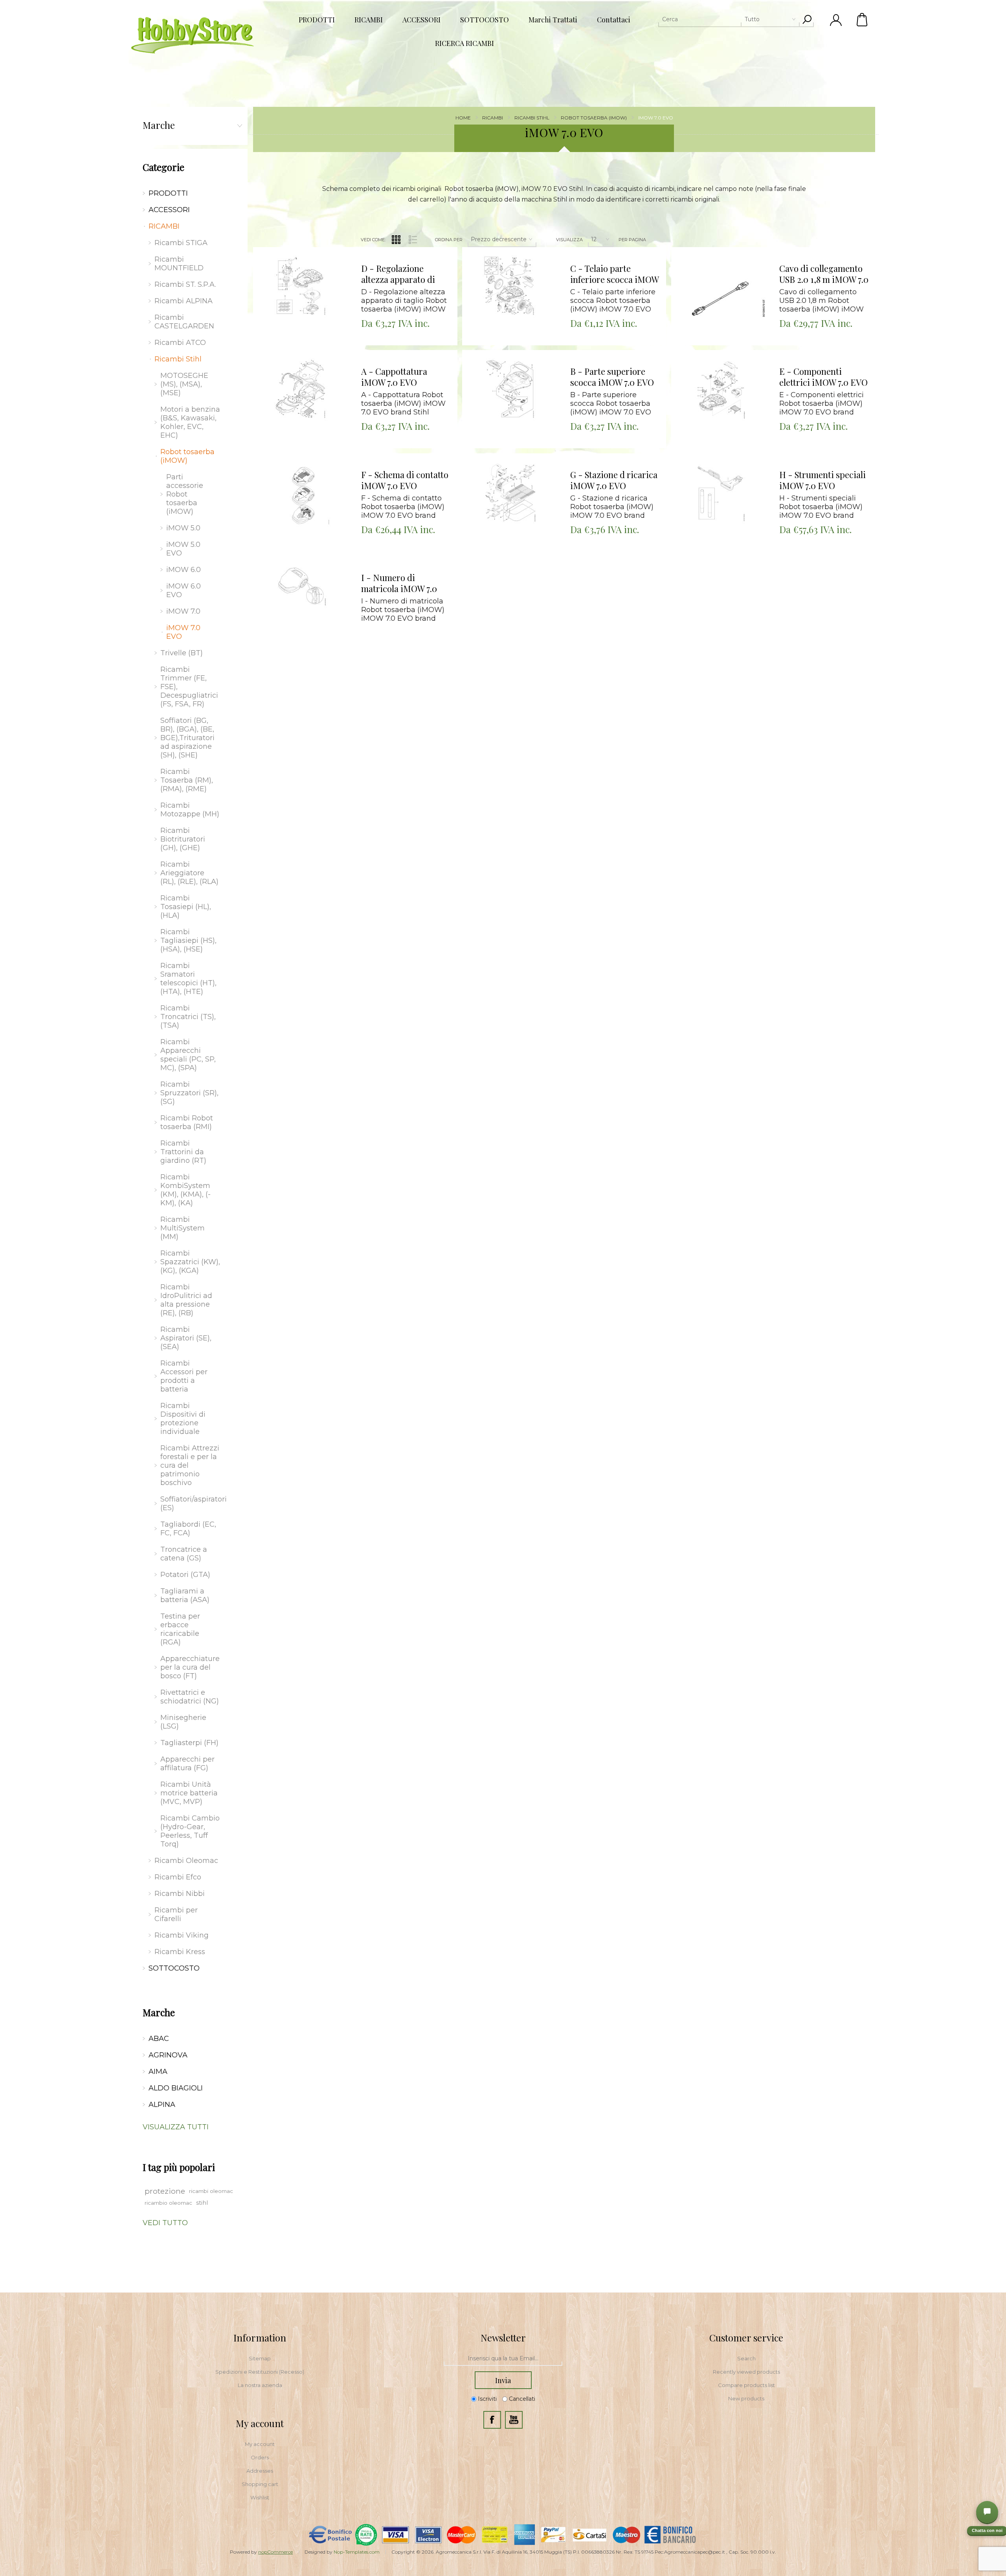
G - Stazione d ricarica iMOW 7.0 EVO (614, 480)
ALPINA (162, 2105)
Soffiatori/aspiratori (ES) (192, 1503)
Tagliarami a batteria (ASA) (185, 1595)
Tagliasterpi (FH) (189, 1743)
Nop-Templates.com (357, 2552)
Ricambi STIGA (181, 243)
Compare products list (746, 2385)
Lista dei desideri (310, 269)
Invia (503, 2380)
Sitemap (260, 2358)
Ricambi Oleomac (186, 1861)
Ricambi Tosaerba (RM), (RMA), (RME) (187, 780)
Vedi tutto (165, 2223)
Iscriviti (487, 2399)
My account (260, 2444)
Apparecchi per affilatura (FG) (187, 1764)
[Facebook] (492, 2420)
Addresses (260, 2471)
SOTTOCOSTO (174, 1968)
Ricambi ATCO (180, 343)
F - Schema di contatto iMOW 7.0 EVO (405, 480)
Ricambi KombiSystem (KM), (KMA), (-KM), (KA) (185, 1190)
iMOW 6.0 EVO (184, 590)
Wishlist (260, 2497)
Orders (260, 2457)
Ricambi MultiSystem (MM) (183, 1228)
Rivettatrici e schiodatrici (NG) (190, 1697)
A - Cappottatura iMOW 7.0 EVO (394, 377)
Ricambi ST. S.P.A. (185, 284)
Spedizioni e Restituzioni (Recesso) (260, 2372)
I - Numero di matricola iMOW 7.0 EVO (399, 583)
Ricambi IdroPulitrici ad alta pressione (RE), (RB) (186, 1300)
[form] (503, 2359)
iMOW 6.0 (184, 570)
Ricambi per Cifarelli (176, 1914)
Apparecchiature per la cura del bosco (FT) (190, 1667)
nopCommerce (275, 2552)
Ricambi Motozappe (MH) (190, 810)
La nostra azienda (260, 2385)
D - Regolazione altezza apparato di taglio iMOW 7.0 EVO (401, 274)
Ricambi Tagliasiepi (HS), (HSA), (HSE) (188, 941)
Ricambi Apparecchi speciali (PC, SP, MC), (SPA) (188, 1055)
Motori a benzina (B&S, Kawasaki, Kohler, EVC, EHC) (190, 422)
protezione (165, 2191)
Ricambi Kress (180, 1952)
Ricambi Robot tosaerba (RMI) (187, 1122)
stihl (202, 2203)
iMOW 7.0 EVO (183, 632)
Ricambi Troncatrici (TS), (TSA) (188, 1017)
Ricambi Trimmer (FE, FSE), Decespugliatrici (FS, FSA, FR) (189, 687)
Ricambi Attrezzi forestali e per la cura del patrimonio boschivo (190, 1465)
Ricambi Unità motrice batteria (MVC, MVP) (189, 1793)
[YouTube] (514, 2420)
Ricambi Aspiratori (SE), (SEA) (186, 1338)
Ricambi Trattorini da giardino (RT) (183, 1152)
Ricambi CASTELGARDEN (184, 322)
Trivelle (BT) (182, 653)
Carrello (863, 20)
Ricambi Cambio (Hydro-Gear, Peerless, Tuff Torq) (190, 1831)
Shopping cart (260, 2484)
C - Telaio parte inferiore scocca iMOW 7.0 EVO (614, 274)
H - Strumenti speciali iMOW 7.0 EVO (822, 480)
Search (746, 2358)
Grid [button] (396, 240)
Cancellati (522, 2399)
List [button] (413, 240)
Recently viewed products (746, 2372)
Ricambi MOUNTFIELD (179, 264)
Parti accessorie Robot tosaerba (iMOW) (185, 494)
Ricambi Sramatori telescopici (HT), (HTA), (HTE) (188, 979)
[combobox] (729, 19)
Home (463, 118)
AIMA (158, 2072)
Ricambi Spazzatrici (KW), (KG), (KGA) (190, 1262)
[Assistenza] (987, 2512)
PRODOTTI (168, 193)
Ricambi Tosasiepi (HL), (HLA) (186, 907)
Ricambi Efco (178, 1877)
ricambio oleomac (168, 2203)
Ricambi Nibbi (180, 1894)
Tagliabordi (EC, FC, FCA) (188, 1529)
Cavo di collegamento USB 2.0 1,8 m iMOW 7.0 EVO (824, 274)
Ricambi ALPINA (184, 301)
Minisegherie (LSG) (183, 1722)
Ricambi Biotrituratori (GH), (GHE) (183, 839)
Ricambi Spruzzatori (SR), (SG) (189, 1093)
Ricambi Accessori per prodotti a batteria (184, 1376)
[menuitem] (260, 2358)
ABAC (159, 2039)
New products (746, 2398)
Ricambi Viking (182, 1935)
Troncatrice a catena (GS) (184, 1554)
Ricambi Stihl (178, 359)
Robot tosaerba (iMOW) (187, 456)
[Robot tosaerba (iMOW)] (304, 298)
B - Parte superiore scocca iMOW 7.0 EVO (612, 377)
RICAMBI (164, 226)
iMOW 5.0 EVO (183, 549)
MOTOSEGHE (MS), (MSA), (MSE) (184, 384)
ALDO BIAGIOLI (176, 2088)
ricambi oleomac (211, 2191)
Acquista (295, 249)
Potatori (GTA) (185, 1575)
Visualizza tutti (176, 2127)
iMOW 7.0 (183, 611)
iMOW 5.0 (183, 528)
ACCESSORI (169, 210)
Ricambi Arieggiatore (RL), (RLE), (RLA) (189, 873)
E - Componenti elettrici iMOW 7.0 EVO (823, 377)
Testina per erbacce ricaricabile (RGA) (180, 1629)
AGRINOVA (168, 2055)
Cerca (807, 19)
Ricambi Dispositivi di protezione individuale (183, 1419)
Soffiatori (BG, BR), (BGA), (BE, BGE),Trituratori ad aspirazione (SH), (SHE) (187, 738)
